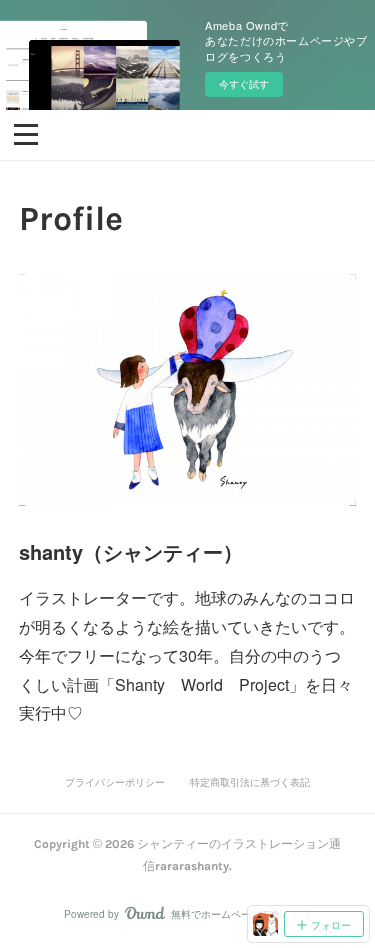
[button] (26, 133)
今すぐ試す (244, 84)
